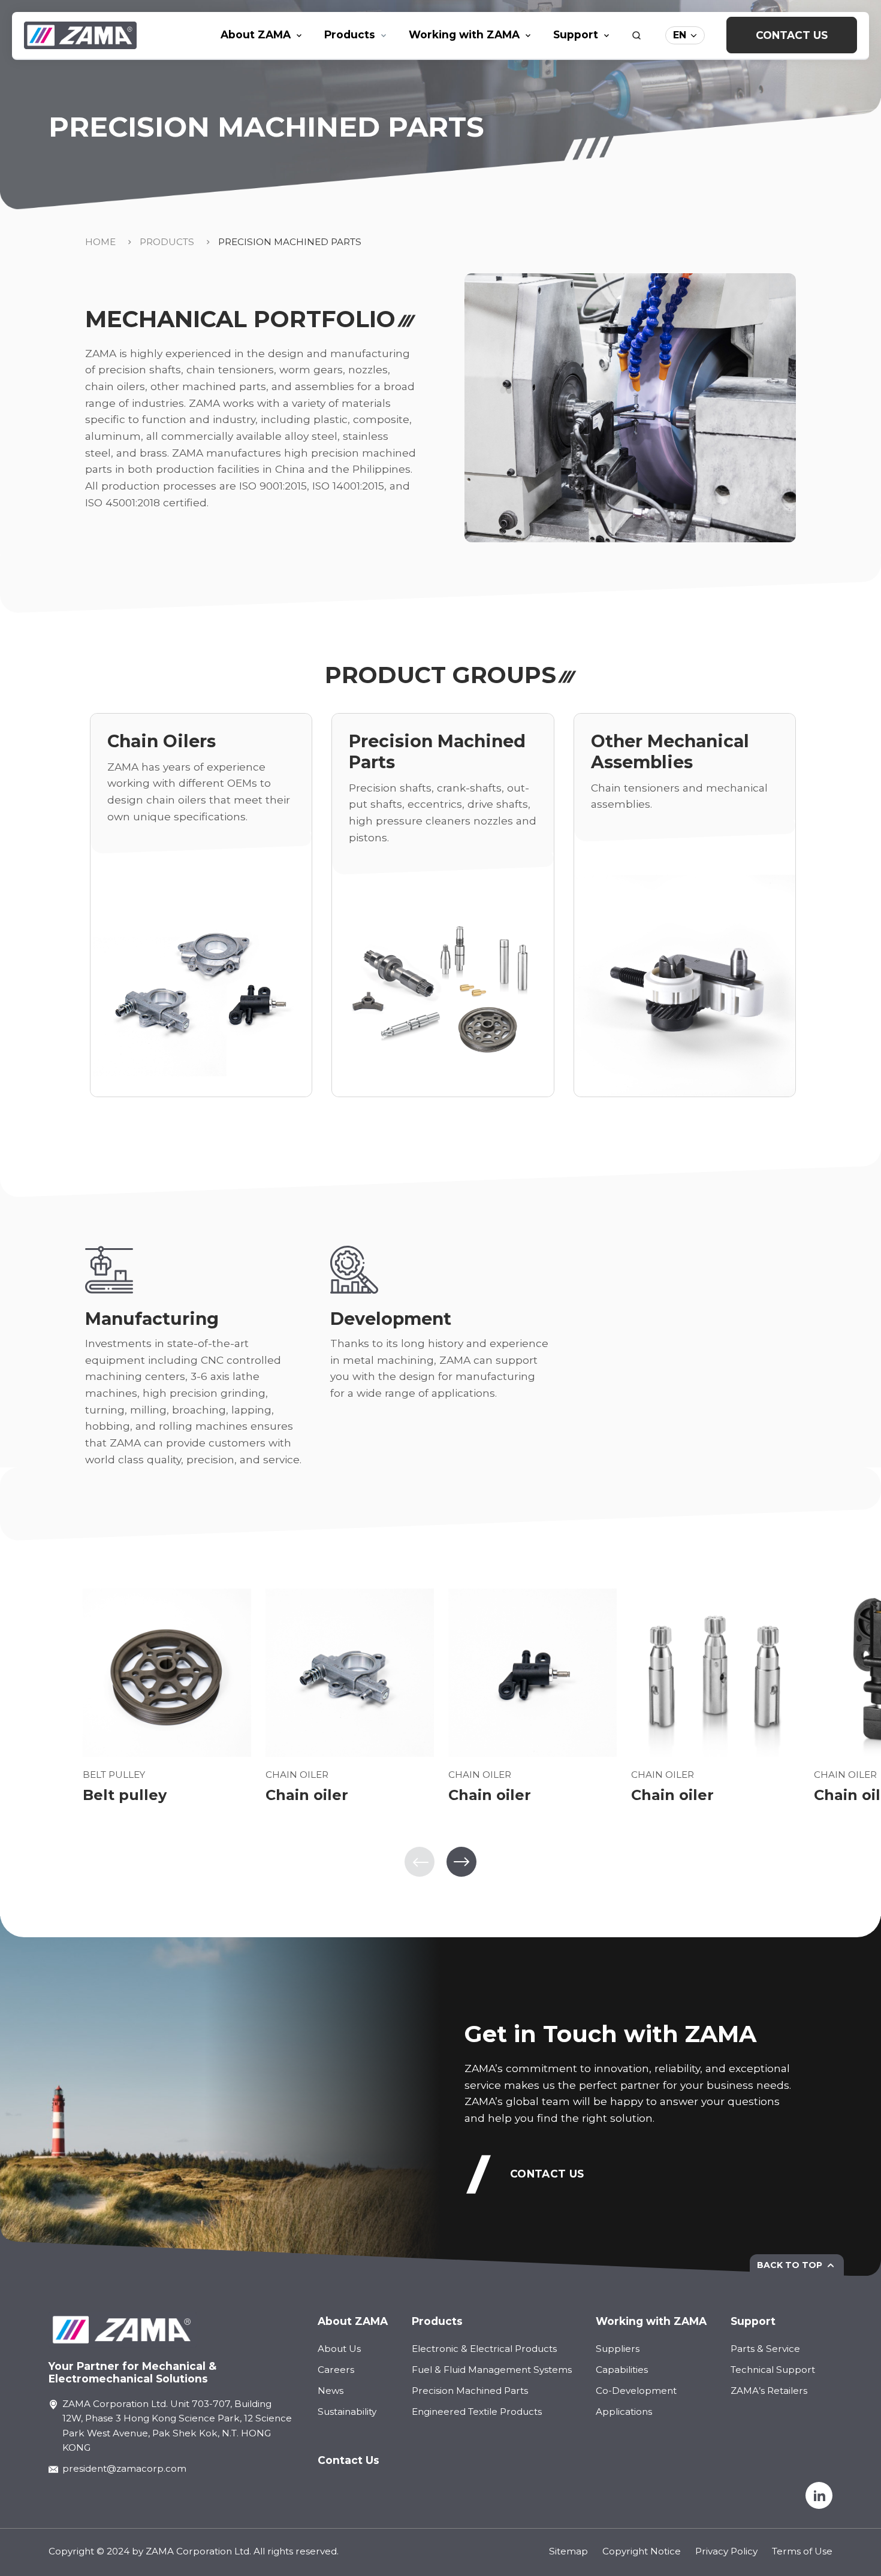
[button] (461, 1862)
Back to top (790, 2265)
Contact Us (792, 35)
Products (167, 242)
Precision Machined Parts (290, 242)
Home (100, 242)
